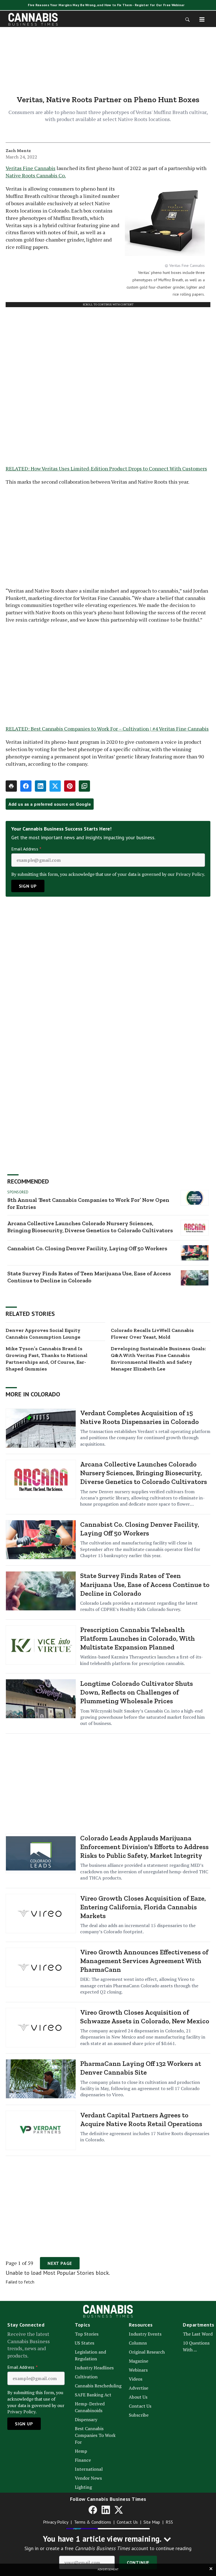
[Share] (26, 786)
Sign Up (28, 886)
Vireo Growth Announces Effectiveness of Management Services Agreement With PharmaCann (144, 1961)
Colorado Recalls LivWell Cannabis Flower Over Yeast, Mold (152, 1334)
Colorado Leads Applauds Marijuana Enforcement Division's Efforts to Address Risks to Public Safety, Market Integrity (144, 1847)
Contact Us (127, 2522)
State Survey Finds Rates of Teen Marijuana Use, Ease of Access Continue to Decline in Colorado (89, 1277)
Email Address (26, 849)
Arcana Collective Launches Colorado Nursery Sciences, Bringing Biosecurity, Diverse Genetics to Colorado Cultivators (90, 1227)
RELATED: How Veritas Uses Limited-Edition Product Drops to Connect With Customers (106, 468)
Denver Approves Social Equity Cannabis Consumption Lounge (43, 1334)
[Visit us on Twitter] (119, 2510)
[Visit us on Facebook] (93, 2510)
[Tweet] (55, 786)
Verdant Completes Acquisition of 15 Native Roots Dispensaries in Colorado (139, 1417)
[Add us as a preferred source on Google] (84, 786)
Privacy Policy (56, 2522)
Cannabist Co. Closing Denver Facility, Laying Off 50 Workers (87, 1248)
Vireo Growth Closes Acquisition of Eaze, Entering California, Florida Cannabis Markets (143, 1907)
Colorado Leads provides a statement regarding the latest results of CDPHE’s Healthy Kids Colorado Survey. (139, 1606)
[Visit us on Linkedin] (106, 2510)
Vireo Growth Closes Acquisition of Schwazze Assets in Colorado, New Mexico (145, 2017)
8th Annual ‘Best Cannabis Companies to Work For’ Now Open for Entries (88, 1203)
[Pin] (70, 786)
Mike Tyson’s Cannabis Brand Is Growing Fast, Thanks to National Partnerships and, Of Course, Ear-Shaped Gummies (47, 1359)
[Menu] (202, 19)
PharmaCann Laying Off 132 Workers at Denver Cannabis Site (141, 2068)
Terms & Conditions (93, 2522)
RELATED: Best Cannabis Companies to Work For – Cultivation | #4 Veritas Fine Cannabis (107, 729)
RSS (169, 2522)
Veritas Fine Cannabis (31, 168)
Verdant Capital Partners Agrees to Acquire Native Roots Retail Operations (141, 2119)
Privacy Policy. (190, 874)
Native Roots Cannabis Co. (36, 175)
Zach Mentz (18, 150)
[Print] (11, 786)
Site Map (152, 2522)
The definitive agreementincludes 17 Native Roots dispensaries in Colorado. (145, 2137)
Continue (138, 2562)
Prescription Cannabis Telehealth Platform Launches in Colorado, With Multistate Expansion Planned (138, 1638)
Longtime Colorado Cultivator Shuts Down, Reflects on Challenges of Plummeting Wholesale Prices (137, 1692)
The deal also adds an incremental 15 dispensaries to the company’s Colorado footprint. (138, 1928)
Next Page (60, 2263)
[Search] (186, 19)
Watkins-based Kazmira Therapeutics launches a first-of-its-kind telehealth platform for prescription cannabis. (142, 1660)
